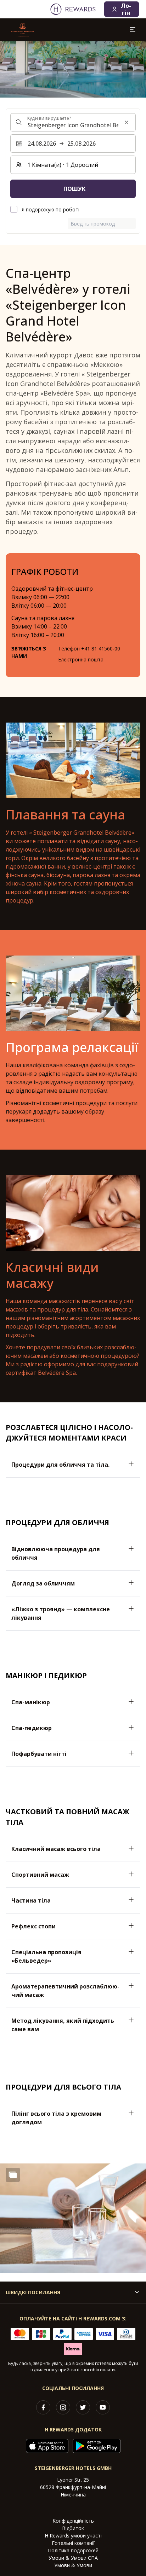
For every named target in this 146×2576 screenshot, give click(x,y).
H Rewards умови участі (73, 2536)
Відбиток (73, 2528)
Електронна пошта (81, 659)
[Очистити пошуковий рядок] (127, 122)
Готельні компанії (73, 2543)
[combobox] (73, 122)
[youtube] (103, 2407)
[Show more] (13, 2175)
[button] (73, 2218)
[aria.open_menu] (133, 30)
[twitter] (83, 2407)
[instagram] (63, 2407)
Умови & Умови (73, 2565)
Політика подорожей (73, 2550)
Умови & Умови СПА (73, 2558)
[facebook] (43, 2407)
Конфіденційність (73, 2521)
